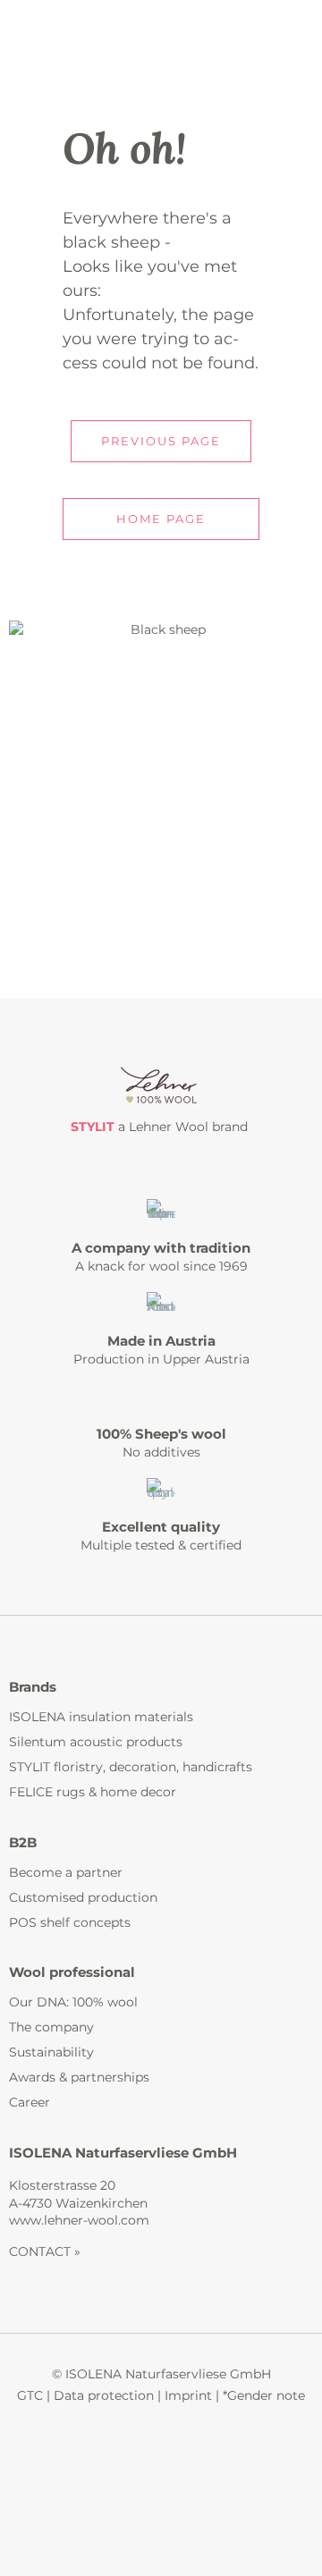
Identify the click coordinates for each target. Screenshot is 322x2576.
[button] (161, 441)
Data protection (104, 2395)
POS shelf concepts (70, 1922)
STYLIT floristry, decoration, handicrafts (131, 1767)
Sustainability (51, 2052)
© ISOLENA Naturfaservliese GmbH (161, 2374)
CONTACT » (45, 2251)
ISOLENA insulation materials (101, 1717)
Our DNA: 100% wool (73, 2002)
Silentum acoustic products (96, 1742)
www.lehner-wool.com (79, 2220)
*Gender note (264, 2395)
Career (30, 2102)
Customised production (83, 1897)
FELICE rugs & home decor (93, 1792)
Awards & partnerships (79, 2077)
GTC (30, 2395)
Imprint (188, 2395)
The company (51, 2027)
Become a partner (66, 1872)
